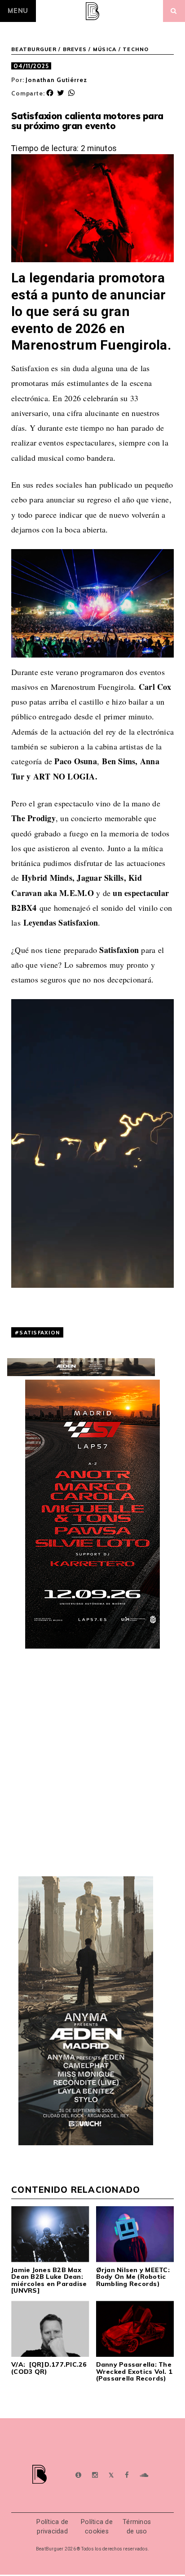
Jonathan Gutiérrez (56, 80)
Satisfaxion (40, 1332)
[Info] (78, 2475)
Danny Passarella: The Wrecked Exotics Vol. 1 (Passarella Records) (134, 2371)
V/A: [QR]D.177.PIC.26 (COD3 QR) (49, 2368)
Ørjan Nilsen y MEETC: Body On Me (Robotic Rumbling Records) (133, 2277)
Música (105, 49)
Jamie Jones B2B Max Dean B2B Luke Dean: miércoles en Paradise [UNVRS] (49, 2280)
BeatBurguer (34, 49)
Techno (136, 49)
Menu (18, 11)
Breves (75, 49)
